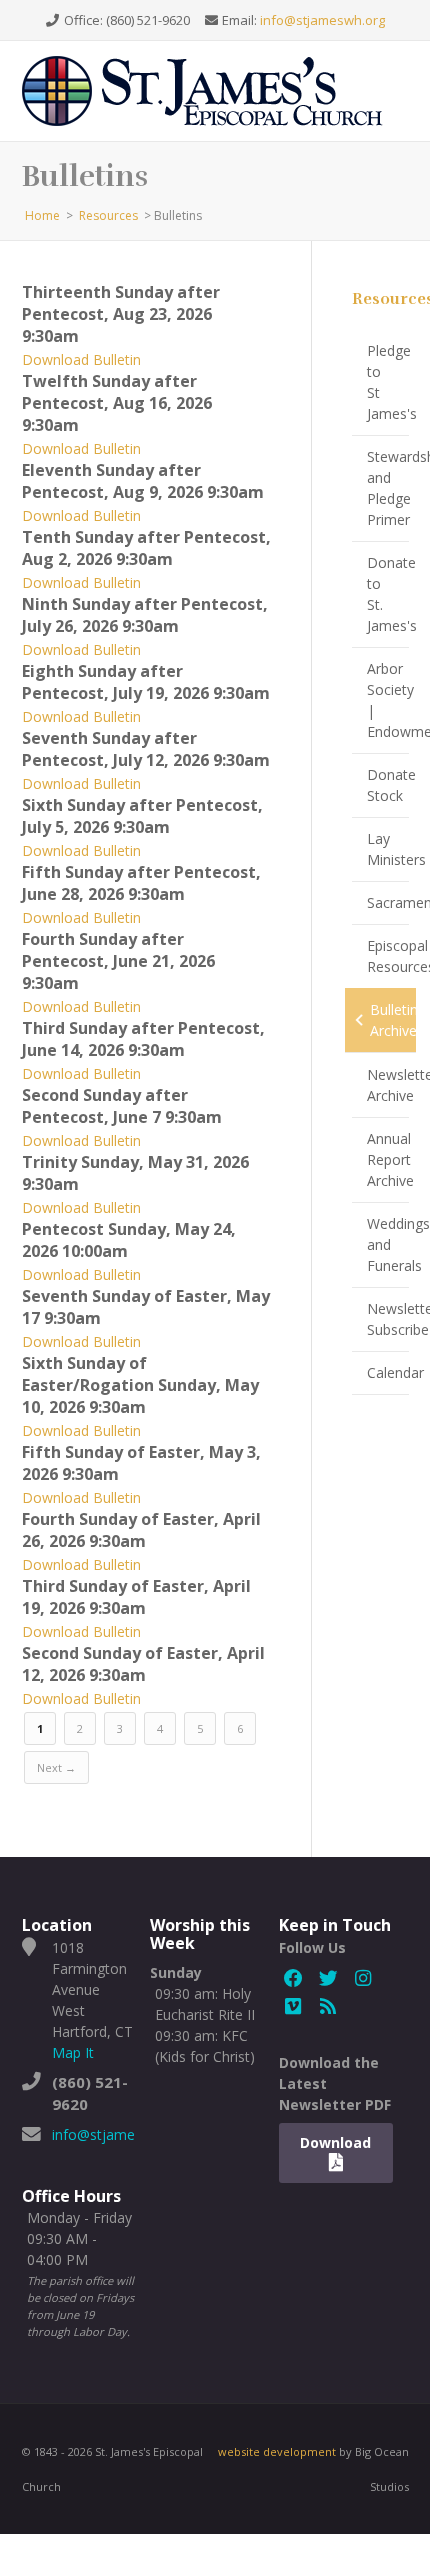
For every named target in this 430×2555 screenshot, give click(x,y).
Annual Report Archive (388, 1159)
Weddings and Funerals (388, 1244)
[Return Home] (212, 89)
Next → (56, 1767)
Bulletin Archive (393, 1020)
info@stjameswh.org (322, 20)
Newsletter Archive (388, 1085)
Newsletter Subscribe (388, 1319)
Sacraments (388, 902)
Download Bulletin (81, 359)
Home (42, 215)
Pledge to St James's (388, 382)
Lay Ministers (388, 849)
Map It (73, 2052)
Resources (108, 215)
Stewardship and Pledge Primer (388, 488)
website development (277, 2451)
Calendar (388, 1372)
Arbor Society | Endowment (388, 700)
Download (335, 2142)
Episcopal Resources (388, 956)
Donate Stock (388, 785)
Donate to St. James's (388, 594)
